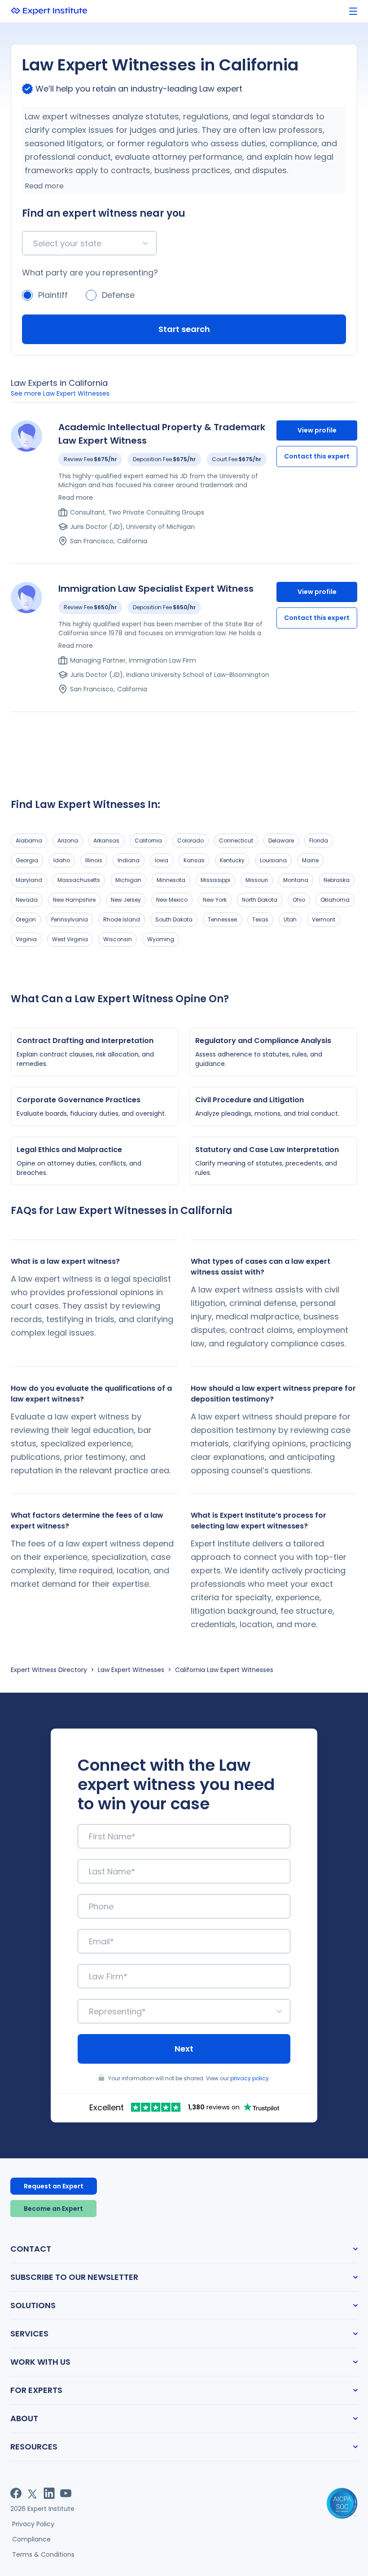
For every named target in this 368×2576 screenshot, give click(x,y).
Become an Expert (53, 2209)
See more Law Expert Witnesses (60, 393)
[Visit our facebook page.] (16, 2493)
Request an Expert (54, 2186)
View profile (317, 430)
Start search (184, 329)
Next (184, 2049)
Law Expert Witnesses (131, 1670)
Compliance (31, 2539)
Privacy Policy (33, 2524)
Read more (44, 186)
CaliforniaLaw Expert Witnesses (224, 1670)
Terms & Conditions (43, 2554)
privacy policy (250, 2078)
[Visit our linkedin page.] (49, 2493)
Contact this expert (317, 456)
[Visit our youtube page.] (66, 2493)
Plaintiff (53, 295)
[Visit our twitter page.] (33, 2493)
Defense (118, 295)
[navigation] (353, 11)
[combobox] (34, 243)
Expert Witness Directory (49, 1670)
